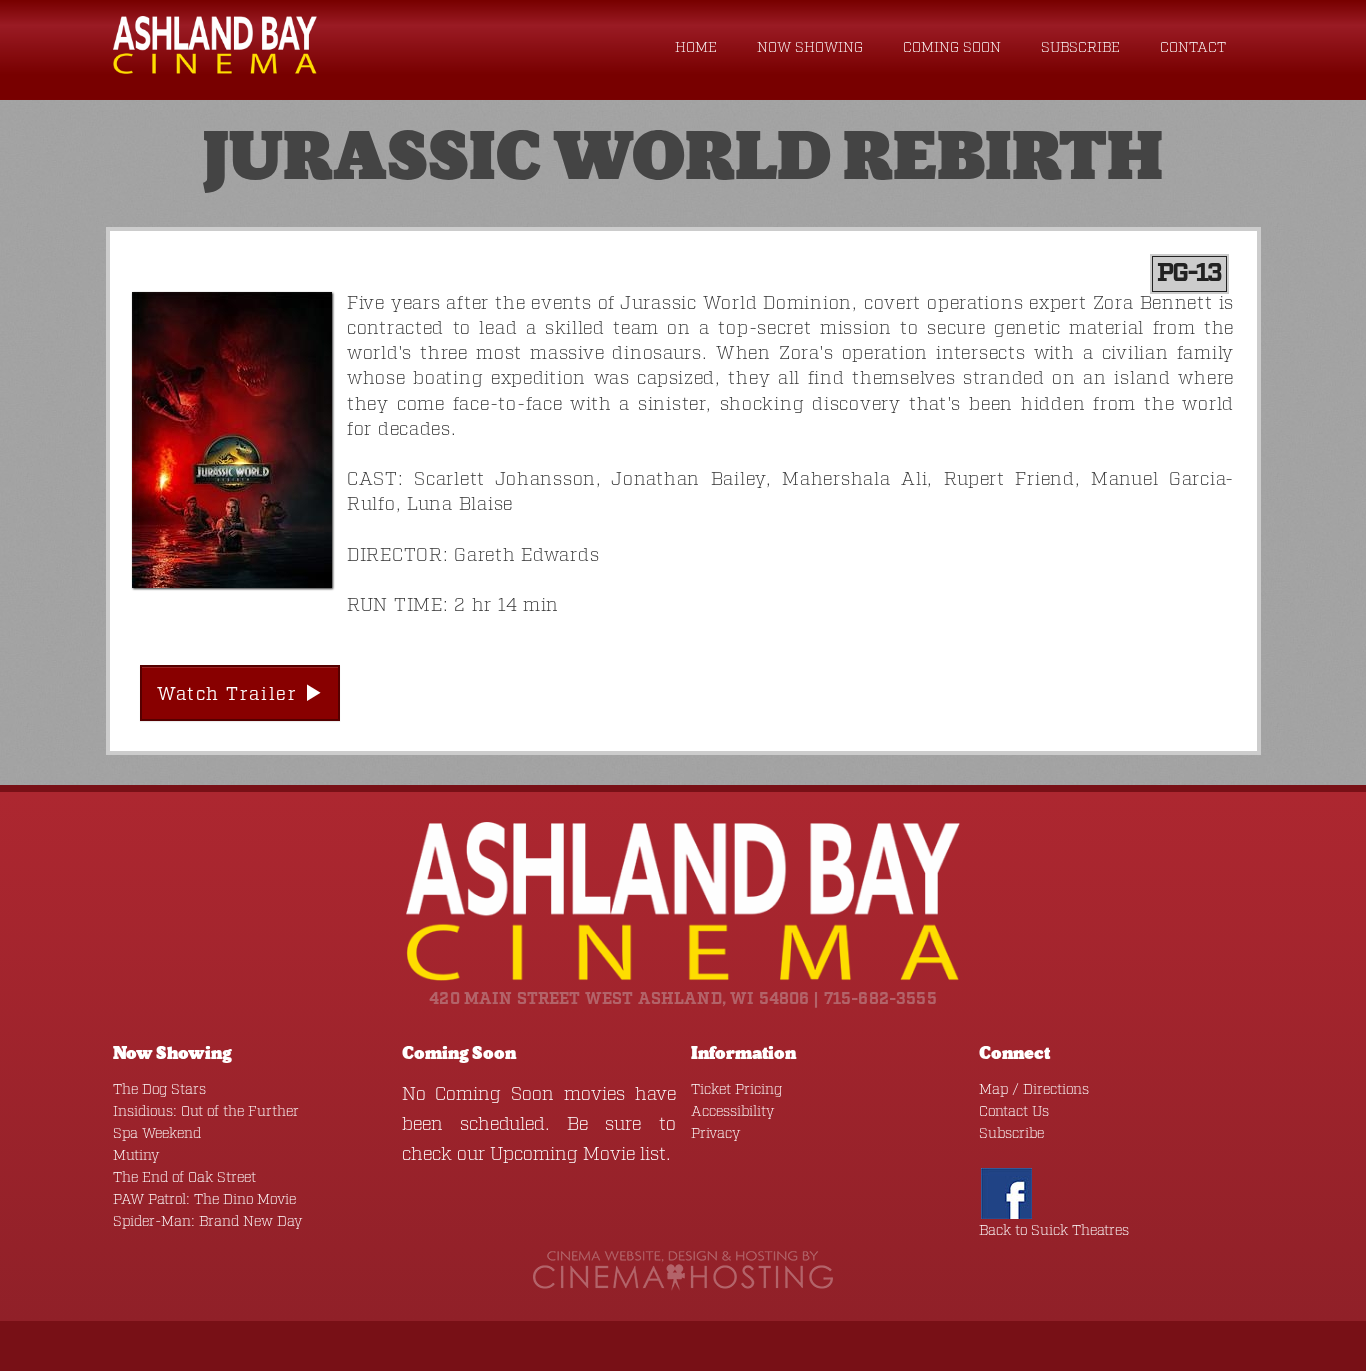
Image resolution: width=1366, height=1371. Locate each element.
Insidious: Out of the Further (206, 1112)
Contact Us (1014, 1112)
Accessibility (732, 1112)
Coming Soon (952, 48)
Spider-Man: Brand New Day (207, 1222)
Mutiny (136, 1156)
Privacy (715, 1134)
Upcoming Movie (562, 1155)
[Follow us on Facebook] (1006, 1193)
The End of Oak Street (184, 1178)
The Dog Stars (159, 1090)
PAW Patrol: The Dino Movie (204, 1200)
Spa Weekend (157, 1134)
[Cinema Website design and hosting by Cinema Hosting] (683, 1270)
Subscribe (1080, 48)
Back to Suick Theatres (1054, 1231)
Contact (1193, 48)
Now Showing (810, 48)
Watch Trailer (230, 695)
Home (696, 48)
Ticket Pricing (736, 1090)
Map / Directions (1034, 1090)
